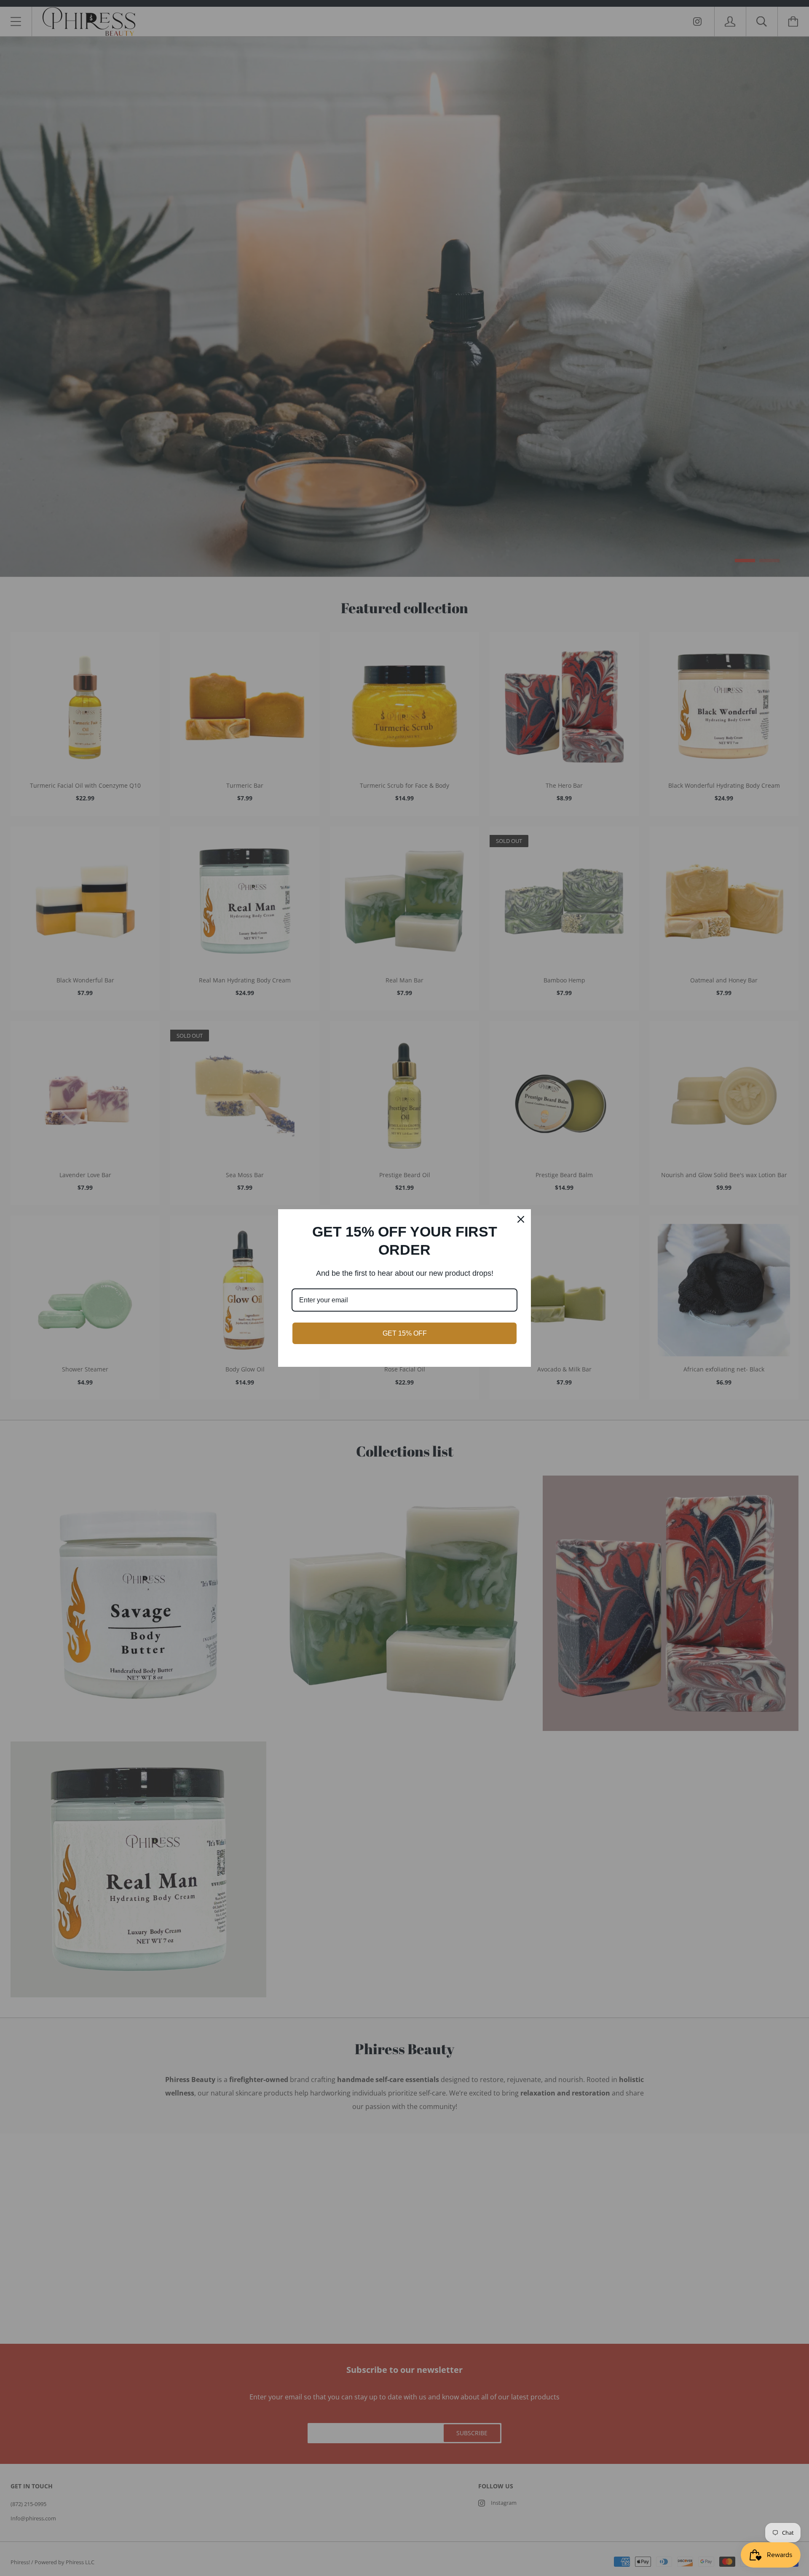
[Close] (521, 1219)
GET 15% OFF (405, 1333)
